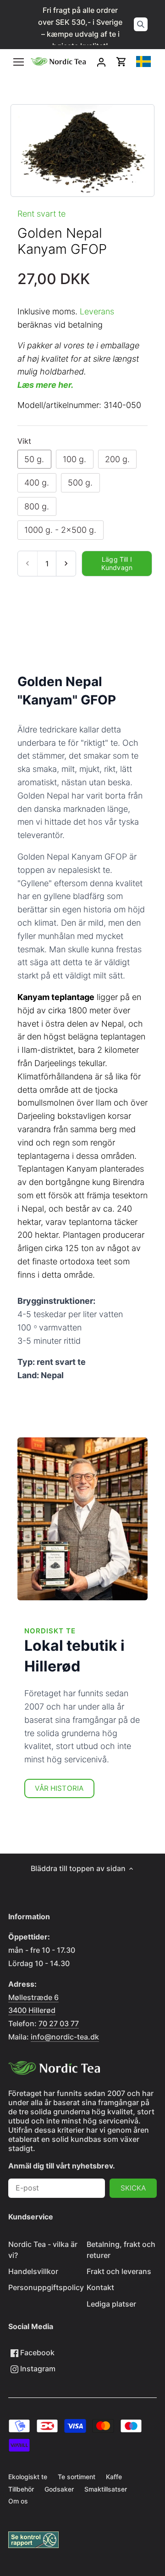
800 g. (37, 506)
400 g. (37, 483)
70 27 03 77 (59, 2023)
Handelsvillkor (33, 2271)
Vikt (24, 441)
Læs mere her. (45, 385)
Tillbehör (21, 2489)
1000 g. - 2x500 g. (60, 530)
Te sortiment (77, 2477)
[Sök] (141, 24)
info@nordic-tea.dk (65, 2037)
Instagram (37, 2369)
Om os (18, 2501)
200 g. (117, 459)
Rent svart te (41, 214)
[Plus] (66, 564)
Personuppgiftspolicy (46, 2287)
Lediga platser (111, 2304)
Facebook (36, 2352)
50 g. (34, 459)
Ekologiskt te (28, 2477)
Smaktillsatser (106, 2489)
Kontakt (100, 2287)
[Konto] (101, 62)
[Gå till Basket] (121, 62)
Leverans (97, 311)
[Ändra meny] (19, 62)
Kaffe (114, 2477)
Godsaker (59, 2489)
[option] (82, 151)
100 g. (74, 459)
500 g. (80, 483)
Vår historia (59, 1788)
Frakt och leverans (119, 2271)
